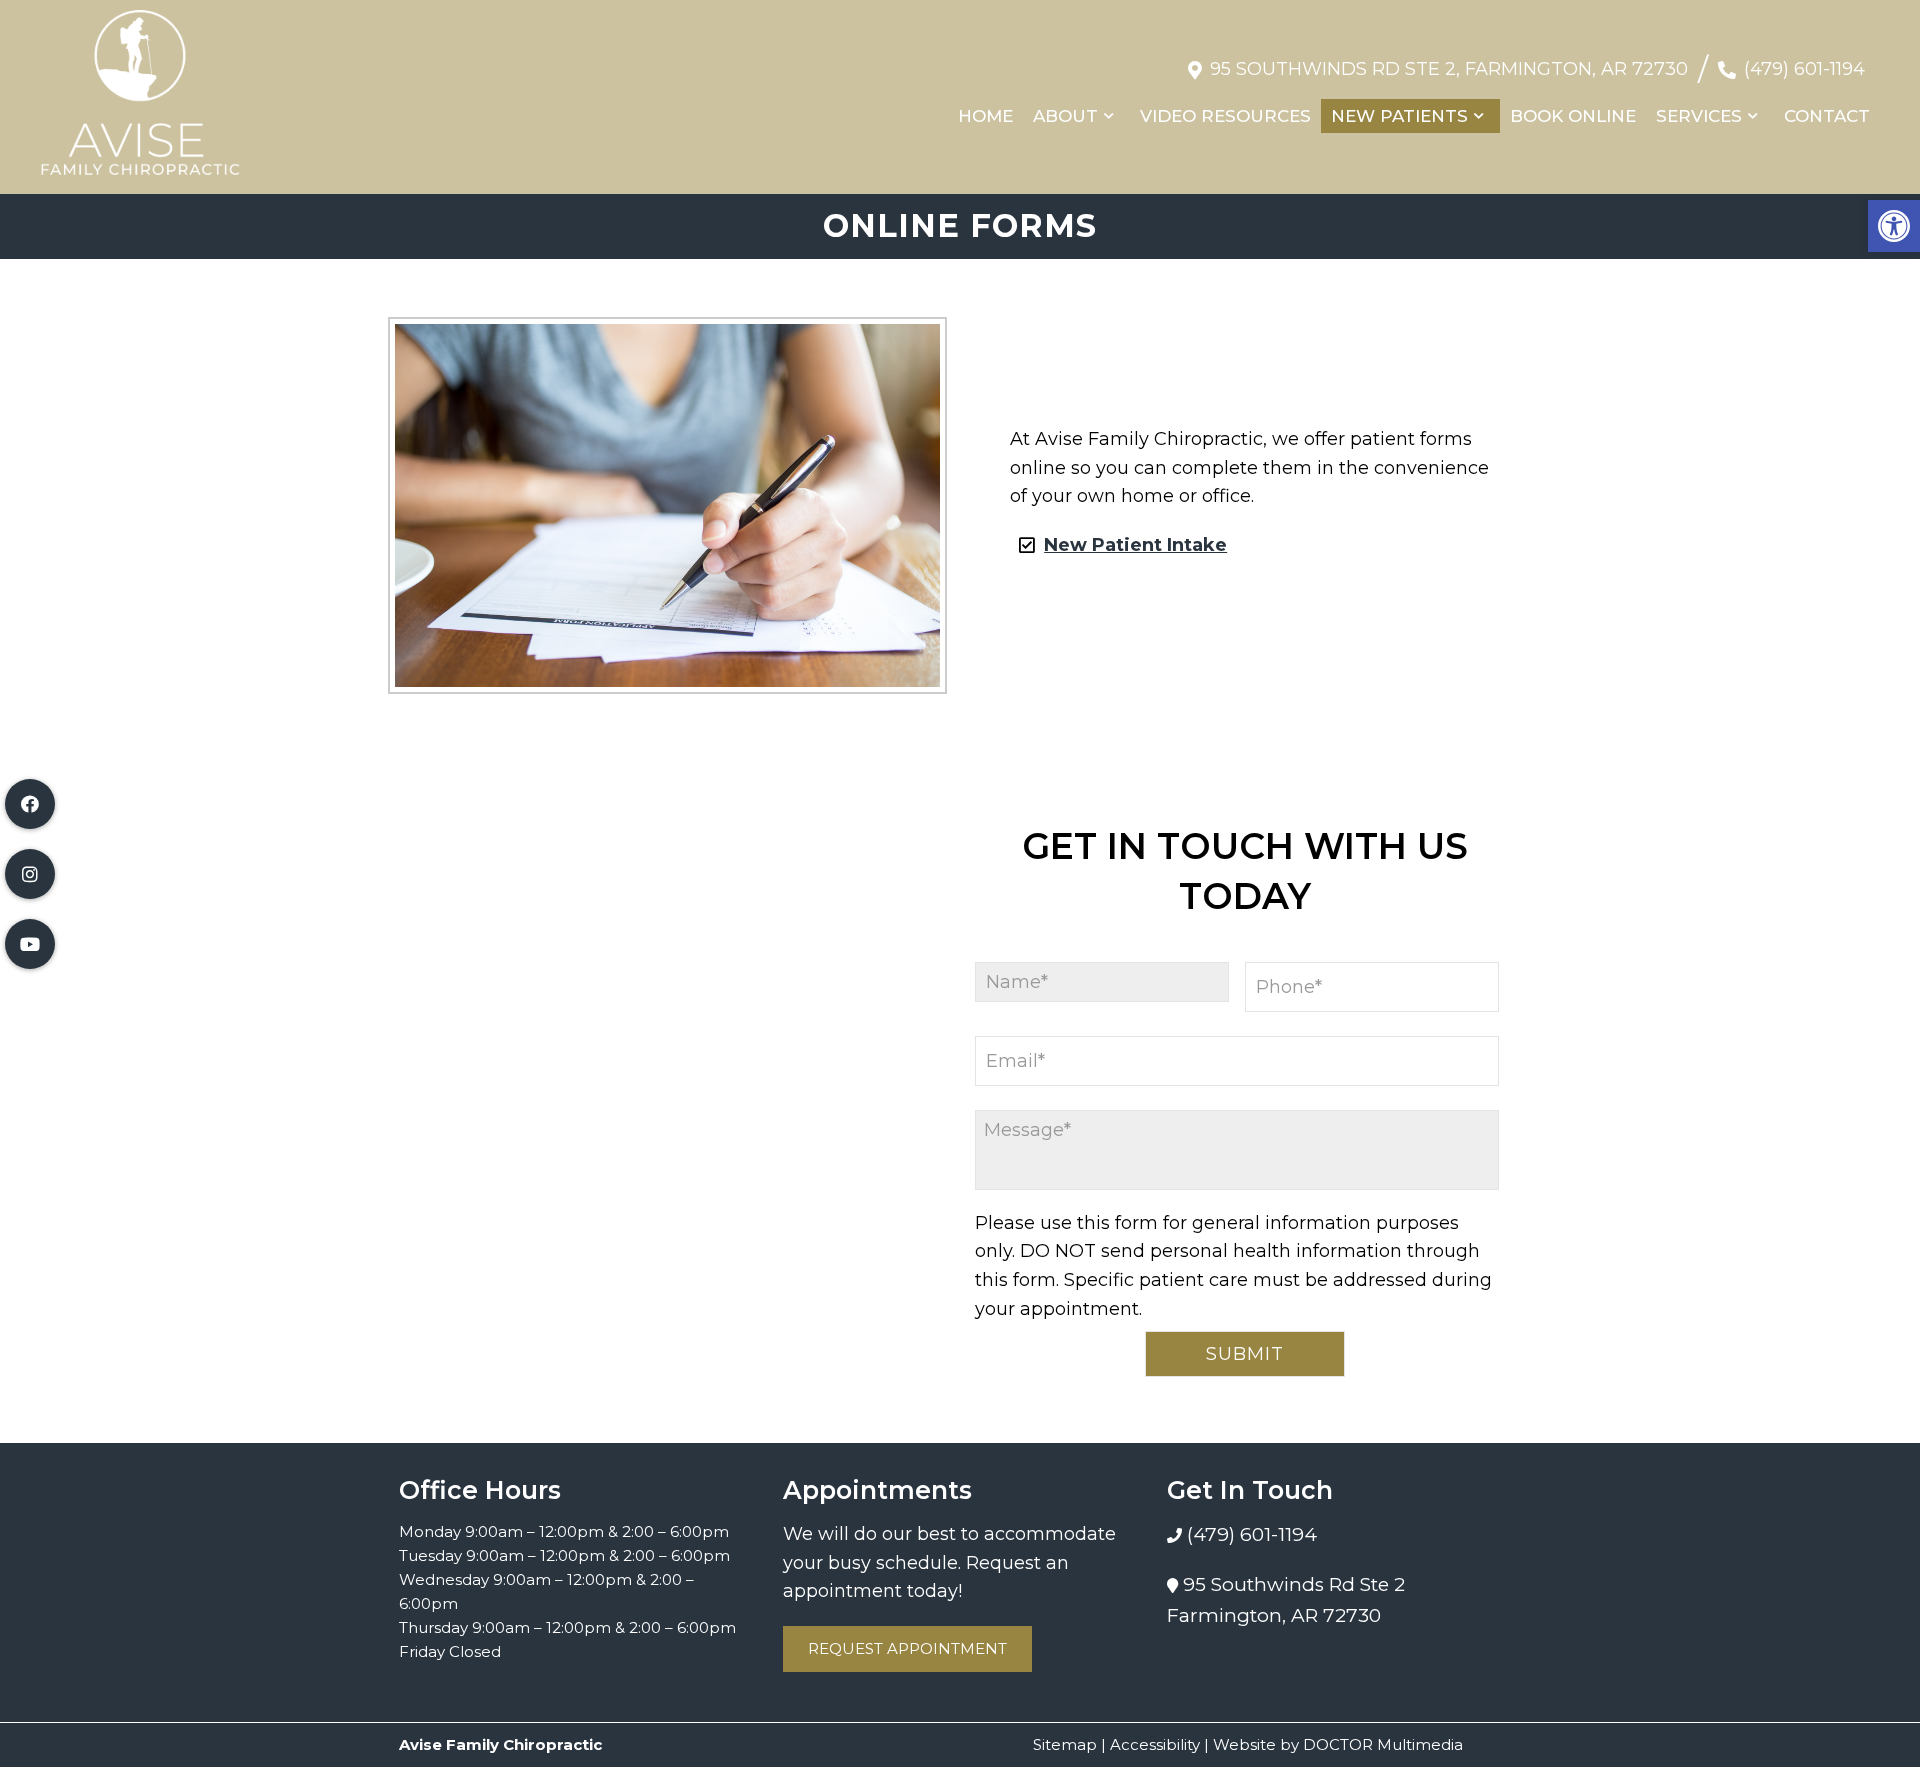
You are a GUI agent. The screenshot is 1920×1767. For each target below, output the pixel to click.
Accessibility (1155, 1744)
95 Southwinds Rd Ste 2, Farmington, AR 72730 (1449, 69)
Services (1699, 116)
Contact (1827, 116)
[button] (1894, 226)
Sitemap (1065, 1744)
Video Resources (1225, 116)
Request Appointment (907, 1648)
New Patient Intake (1135, 545)
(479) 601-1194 (1804, 69)
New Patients (1399, 116)
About (1065, 116)
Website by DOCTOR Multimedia (1338, 1744)
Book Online (1573, 116)
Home (985, 116)
